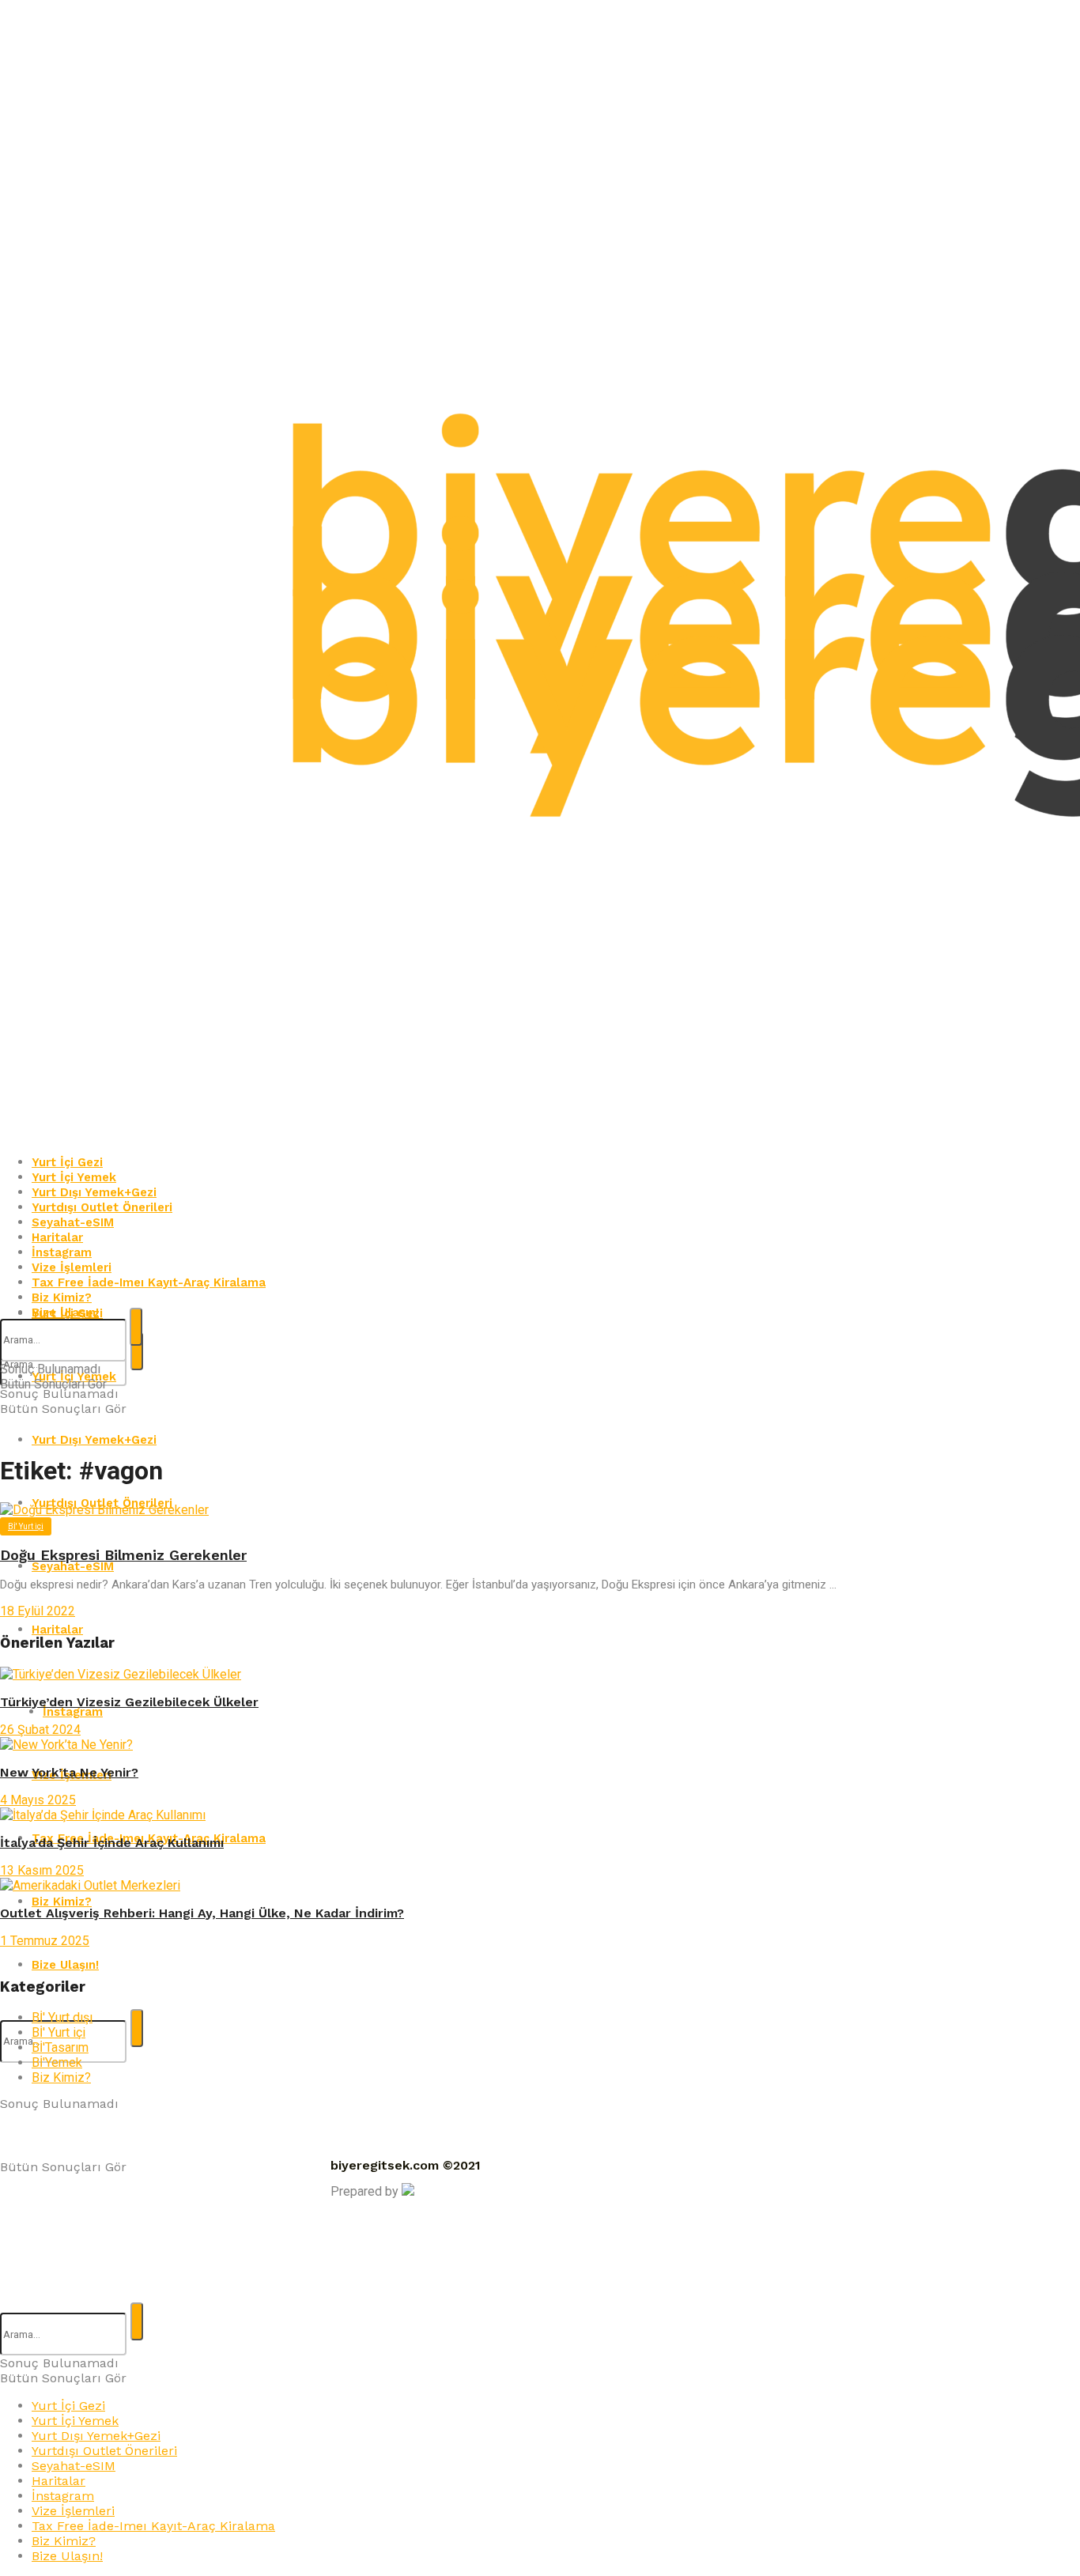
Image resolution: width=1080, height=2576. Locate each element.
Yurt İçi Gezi (68, 2406)
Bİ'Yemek (57, 2062)
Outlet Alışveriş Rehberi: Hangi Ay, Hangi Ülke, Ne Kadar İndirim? (202, 1913)
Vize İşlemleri (73, 2511)
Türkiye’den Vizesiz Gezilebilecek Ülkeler (129, 1702)
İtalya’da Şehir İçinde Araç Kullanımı (112, 1843)
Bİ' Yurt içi (26, 1526)
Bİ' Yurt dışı (62, 2017)
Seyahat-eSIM (73, 1566)
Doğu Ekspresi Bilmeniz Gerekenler (123, 1555)
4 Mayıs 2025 (38, 1800)
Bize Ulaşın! (67, 2556)
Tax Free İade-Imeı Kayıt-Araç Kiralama (153, 2526)
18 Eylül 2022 (38, 1611)
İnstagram (63, 2496)
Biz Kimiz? (61, 2077)
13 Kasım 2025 (42, 1870)
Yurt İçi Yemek (75, 2421)
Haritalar (59, 2481)
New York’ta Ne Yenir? (69, 1772)
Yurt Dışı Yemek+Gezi (94, 1440)
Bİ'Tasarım (60, 2047)
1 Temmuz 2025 (45, 1941)
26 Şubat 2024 (40, 1730)
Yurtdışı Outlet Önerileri (104, 2451)
